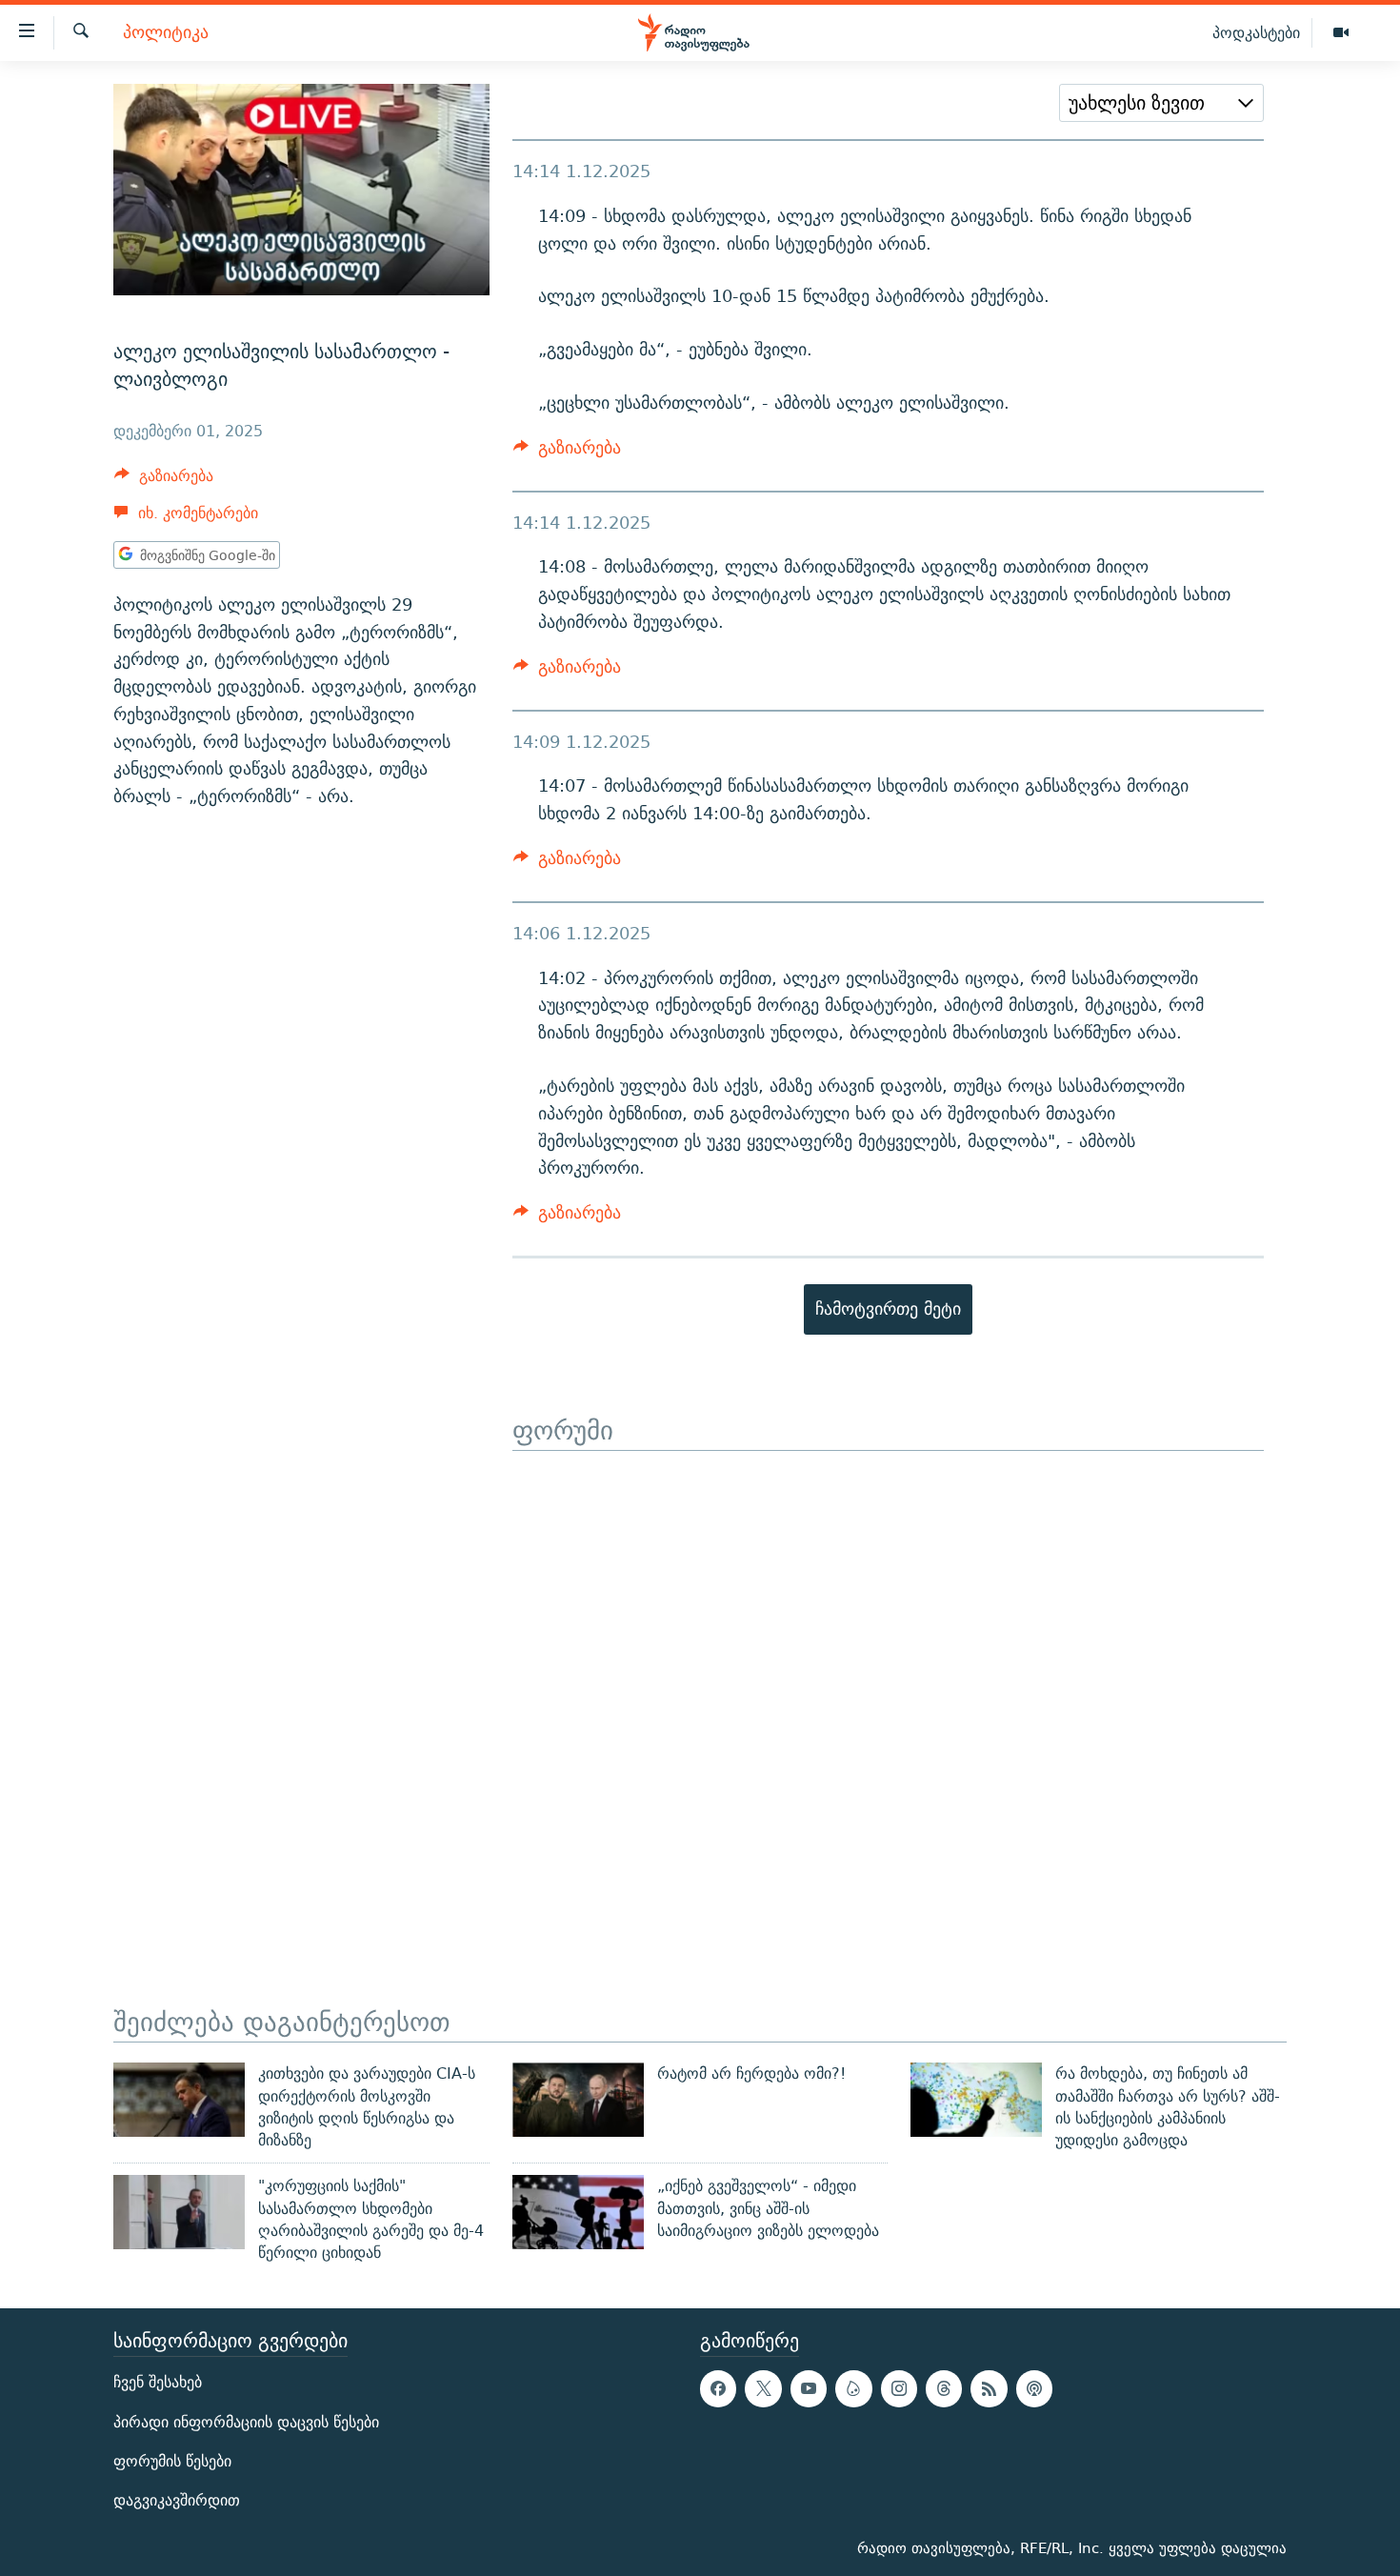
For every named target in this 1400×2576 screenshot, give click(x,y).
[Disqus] (888, 1689)
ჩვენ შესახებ (158, 2382)
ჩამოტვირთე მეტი (888, 1308)
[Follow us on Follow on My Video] (853, 2388)
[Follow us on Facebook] (718, 2388)
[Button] (164, 481)
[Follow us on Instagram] (899, 2388)
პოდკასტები (1256, 32)
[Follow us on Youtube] (809, 2388)
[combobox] (1161, 103)
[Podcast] (1034, 2388)
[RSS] (989, 2388)
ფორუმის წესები (172, 2460)
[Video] (1341, 33)
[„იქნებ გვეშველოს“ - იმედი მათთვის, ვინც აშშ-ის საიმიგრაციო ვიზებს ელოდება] (578, 2212)
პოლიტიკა (166, 33)
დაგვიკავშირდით (177, 2500)
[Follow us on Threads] (944, 2388)
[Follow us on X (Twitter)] (763, 2388)
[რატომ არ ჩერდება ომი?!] (578, 2100)
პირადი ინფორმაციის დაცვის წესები (246, 2421)
